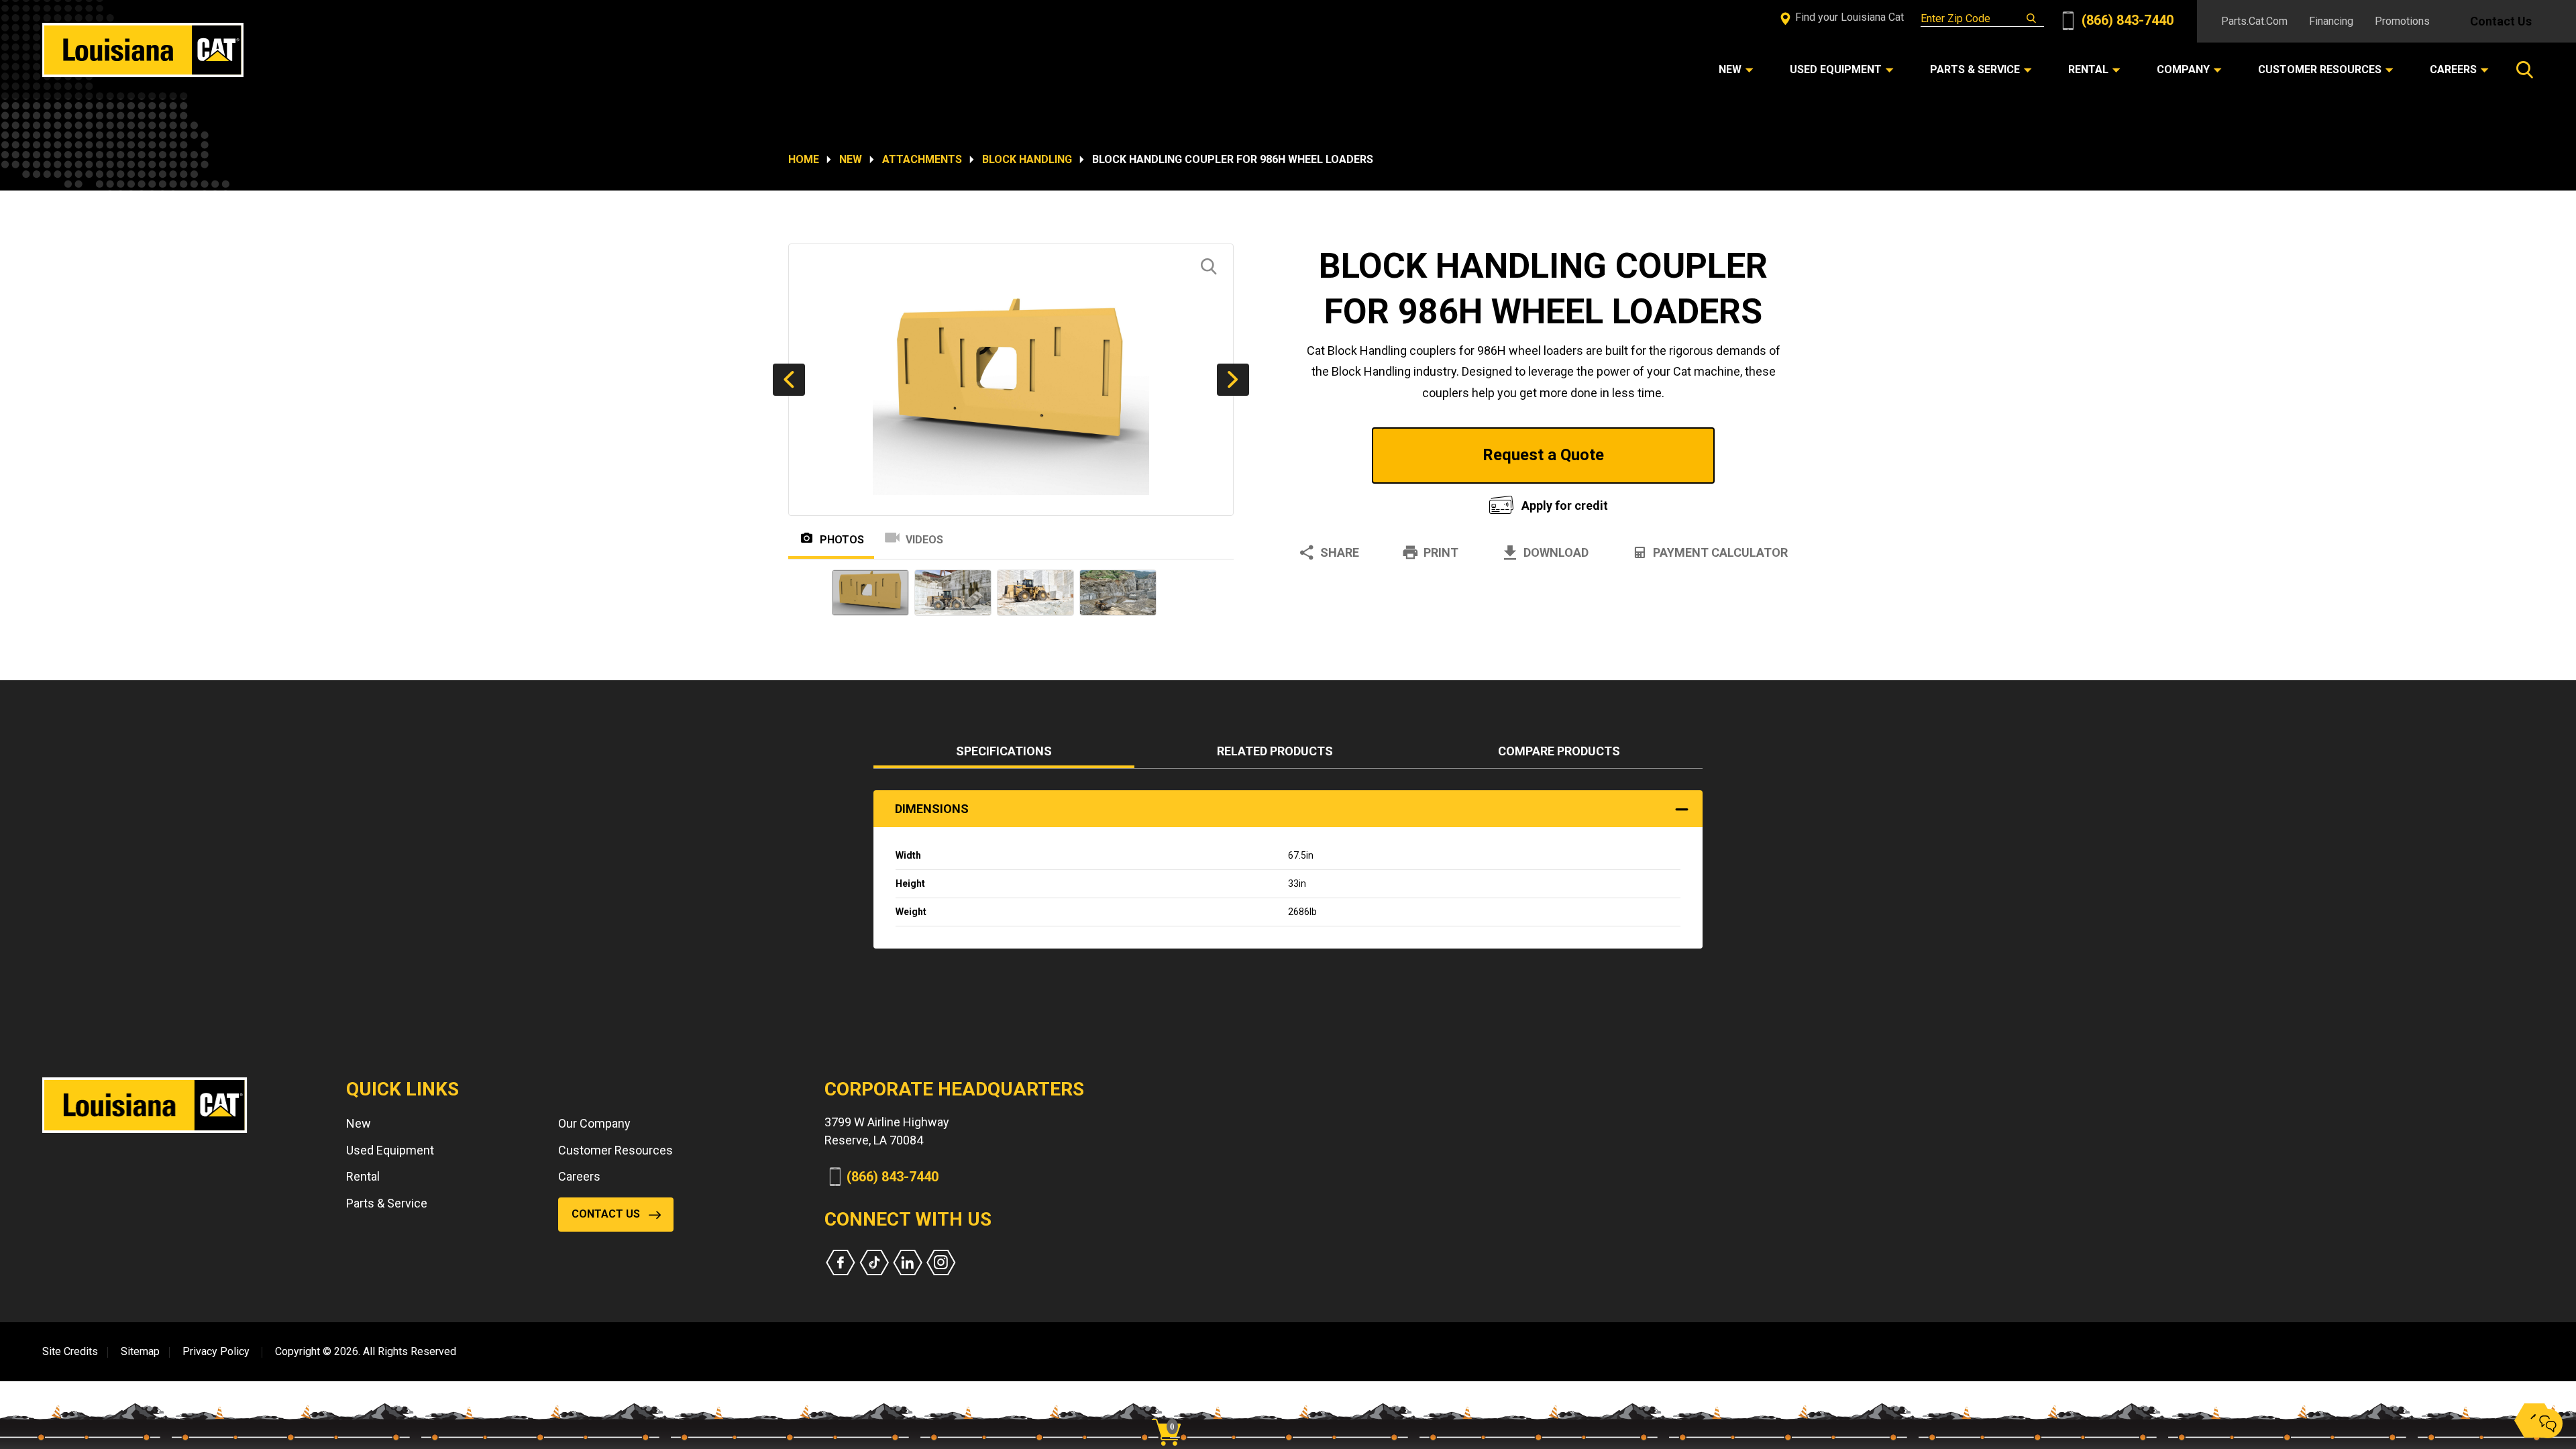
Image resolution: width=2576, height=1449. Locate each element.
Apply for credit (1565, 505)
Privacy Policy (216, 1351)
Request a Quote (1543, 455)
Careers (579, 1176)
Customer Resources (615, 1150)
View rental (1378, 502)
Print (1441, 552)
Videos (924, 540)
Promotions (2402, 21)
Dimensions (932, 809)
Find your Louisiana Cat (1848, 17)
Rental (363, 1176)
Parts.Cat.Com (2254, 21)
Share (1340, 552)
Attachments (922, 159)
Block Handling (1027, 159)
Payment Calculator (1720, 552)
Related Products (1275, 751)
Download (1556, 552)
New (851, 159)
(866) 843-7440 (2126, 20)
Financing (2331, 21)
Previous (789, 380)
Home (804, 159)
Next (1233, 380)
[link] (1171, 1409)
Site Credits (70, 1351)
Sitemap (140, 1351)
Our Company (594, 1123)
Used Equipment (390, 1150)
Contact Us (2501, 21)
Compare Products (1559, 751)
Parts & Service (387, 1203)
